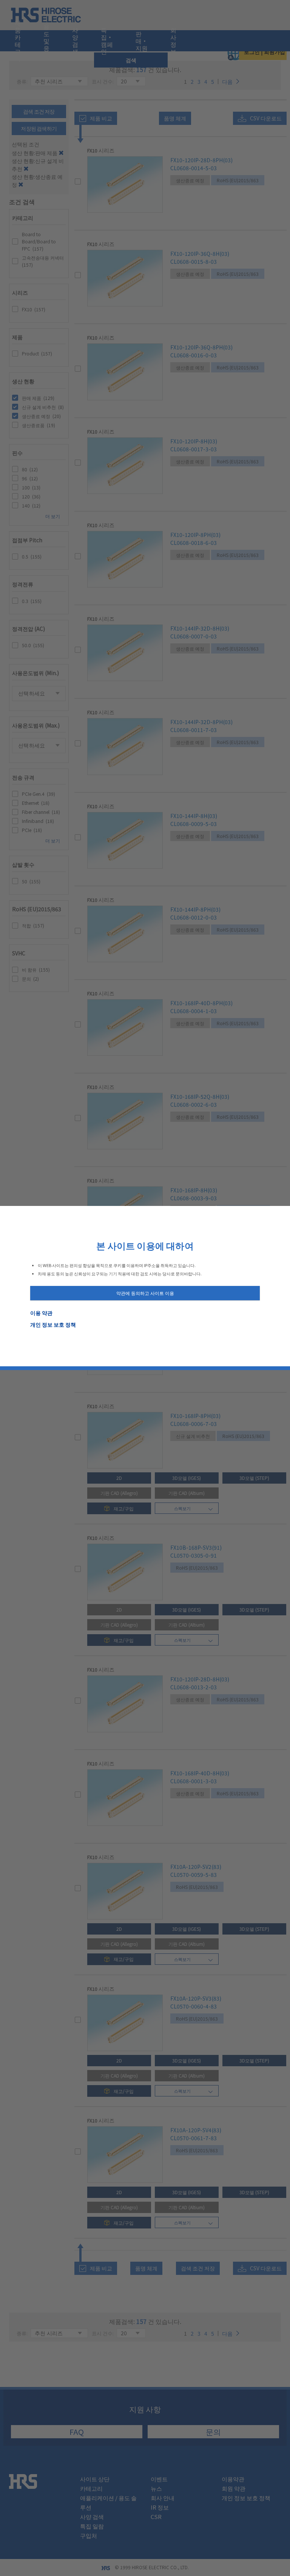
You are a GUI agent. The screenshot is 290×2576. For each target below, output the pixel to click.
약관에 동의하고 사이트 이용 (145, 1293)
